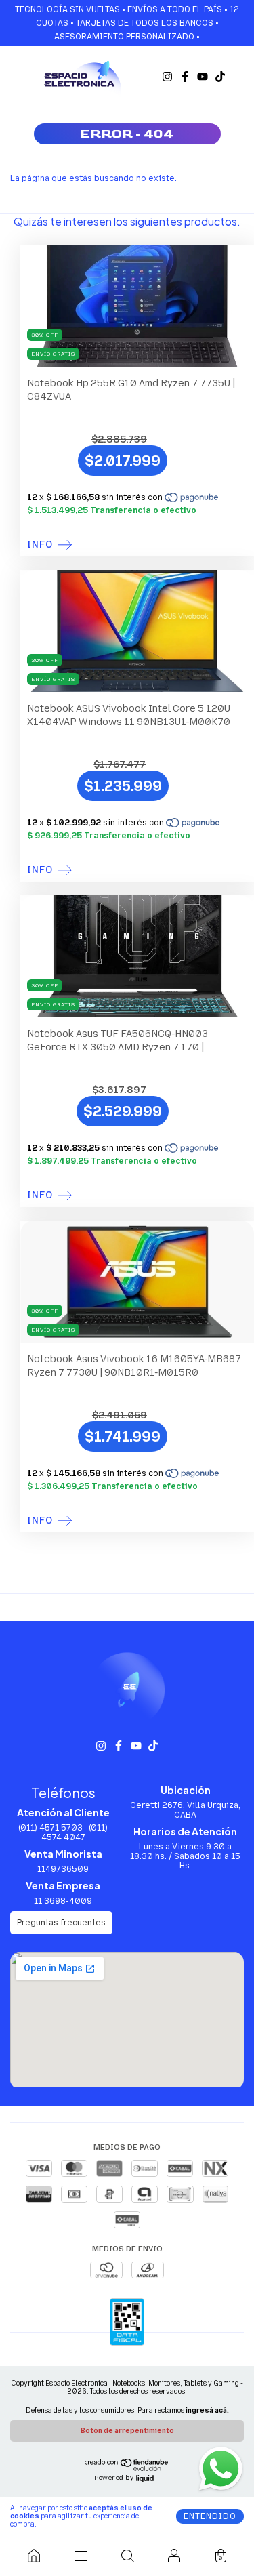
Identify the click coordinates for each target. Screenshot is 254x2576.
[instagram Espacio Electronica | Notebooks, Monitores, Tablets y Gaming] (167, 77)
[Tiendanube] (127, 2469)
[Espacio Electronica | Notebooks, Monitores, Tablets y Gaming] (34, 2556)
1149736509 (63, 1869)
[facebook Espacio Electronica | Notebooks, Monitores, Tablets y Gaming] (185, 77)
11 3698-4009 (63, 1901)
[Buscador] (127, 2556)
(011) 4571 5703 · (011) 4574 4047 (63, 1833)
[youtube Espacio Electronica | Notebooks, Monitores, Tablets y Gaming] (203, 77)
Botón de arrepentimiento (127, 2431)
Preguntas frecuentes (61, 1923)
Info (40, 545)
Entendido (210, 2516)
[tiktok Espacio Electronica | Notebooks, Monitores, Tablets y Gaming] (220, 77)
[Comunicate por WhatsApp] (220, 2468)
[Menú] (80, 2556)
